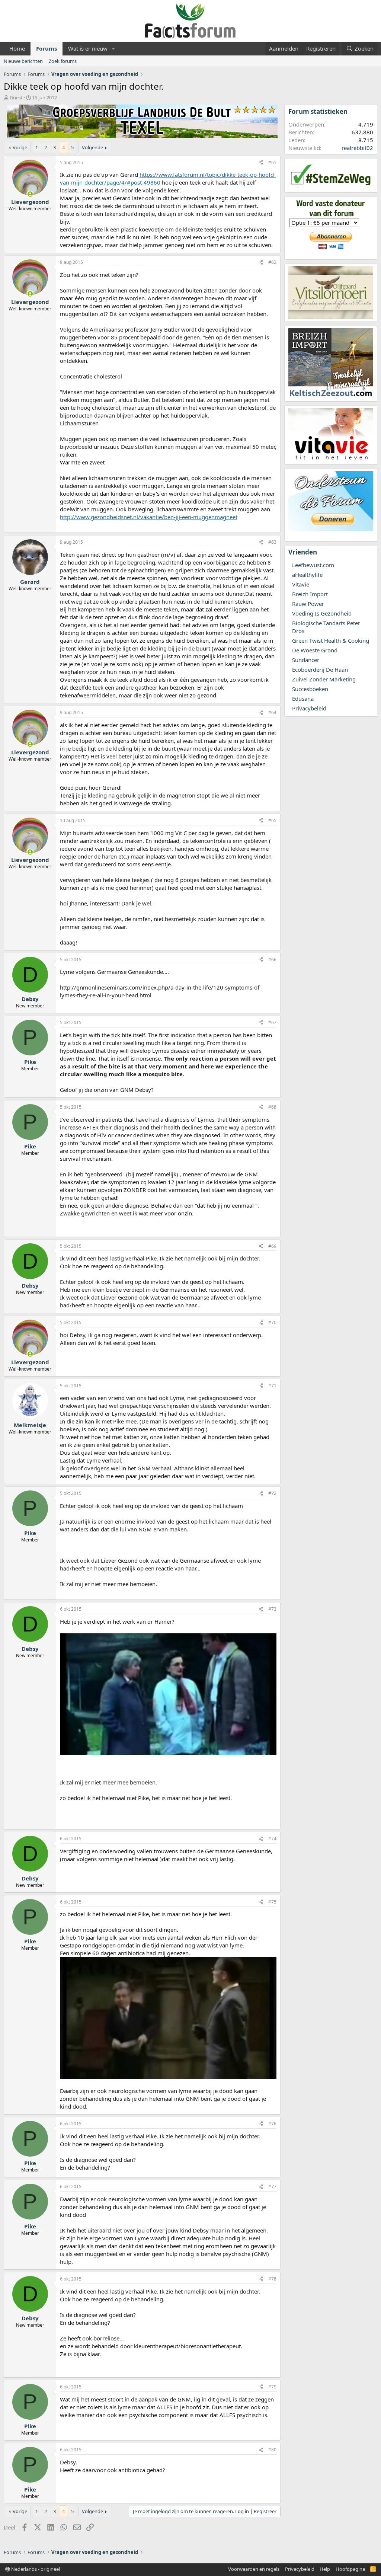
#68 (272, 1107)
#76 (272, 2124)
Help (325, 2569)
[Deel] (261, 163)
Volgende (92, 147)
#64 (272, 712)
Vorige (20, 147)
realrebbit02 (357, 148)
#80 (272, 2450)
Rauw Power (308, 604)
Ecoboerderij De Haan (320, 669)
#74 (272, 1839)
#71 (272, 1386)
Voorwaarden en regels (254, 2569)
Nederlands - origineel (35, 2569)
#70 (272, 1322)
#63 (272, 542)
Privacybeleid (309, 708)
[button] (113, 49)
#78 (272, 2279)
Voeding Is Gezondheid (322, 613)
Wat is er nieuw (88, 48)
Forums (47, 48)
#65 (272, 820)
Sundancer (306, 660)
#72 (272, 1493)
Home (17, 48)
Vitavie (301, 584)
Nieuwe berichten (23, 61)
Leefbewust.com (313, 565)
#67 (272, 1022)
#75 (272, 1902)
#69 (272, 1246)
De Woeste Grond (315, 650)
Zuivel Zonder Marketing (324, 679)
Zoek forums (63, 61)
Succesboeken (310, 689)
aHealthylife (307, 575)
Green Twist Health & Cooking (331, 640)
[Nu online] (30, 194)
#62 (272, 262)
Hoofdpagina (350, 2569)
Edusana (303, 699)
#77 (272, 2187)
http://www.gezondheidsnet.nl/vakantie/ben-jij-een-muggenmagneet (149, 517)
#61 (272, 162)
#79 (272, 2387)
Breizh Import (310, 594)
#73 (272, 1609)
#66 (272, 960)
